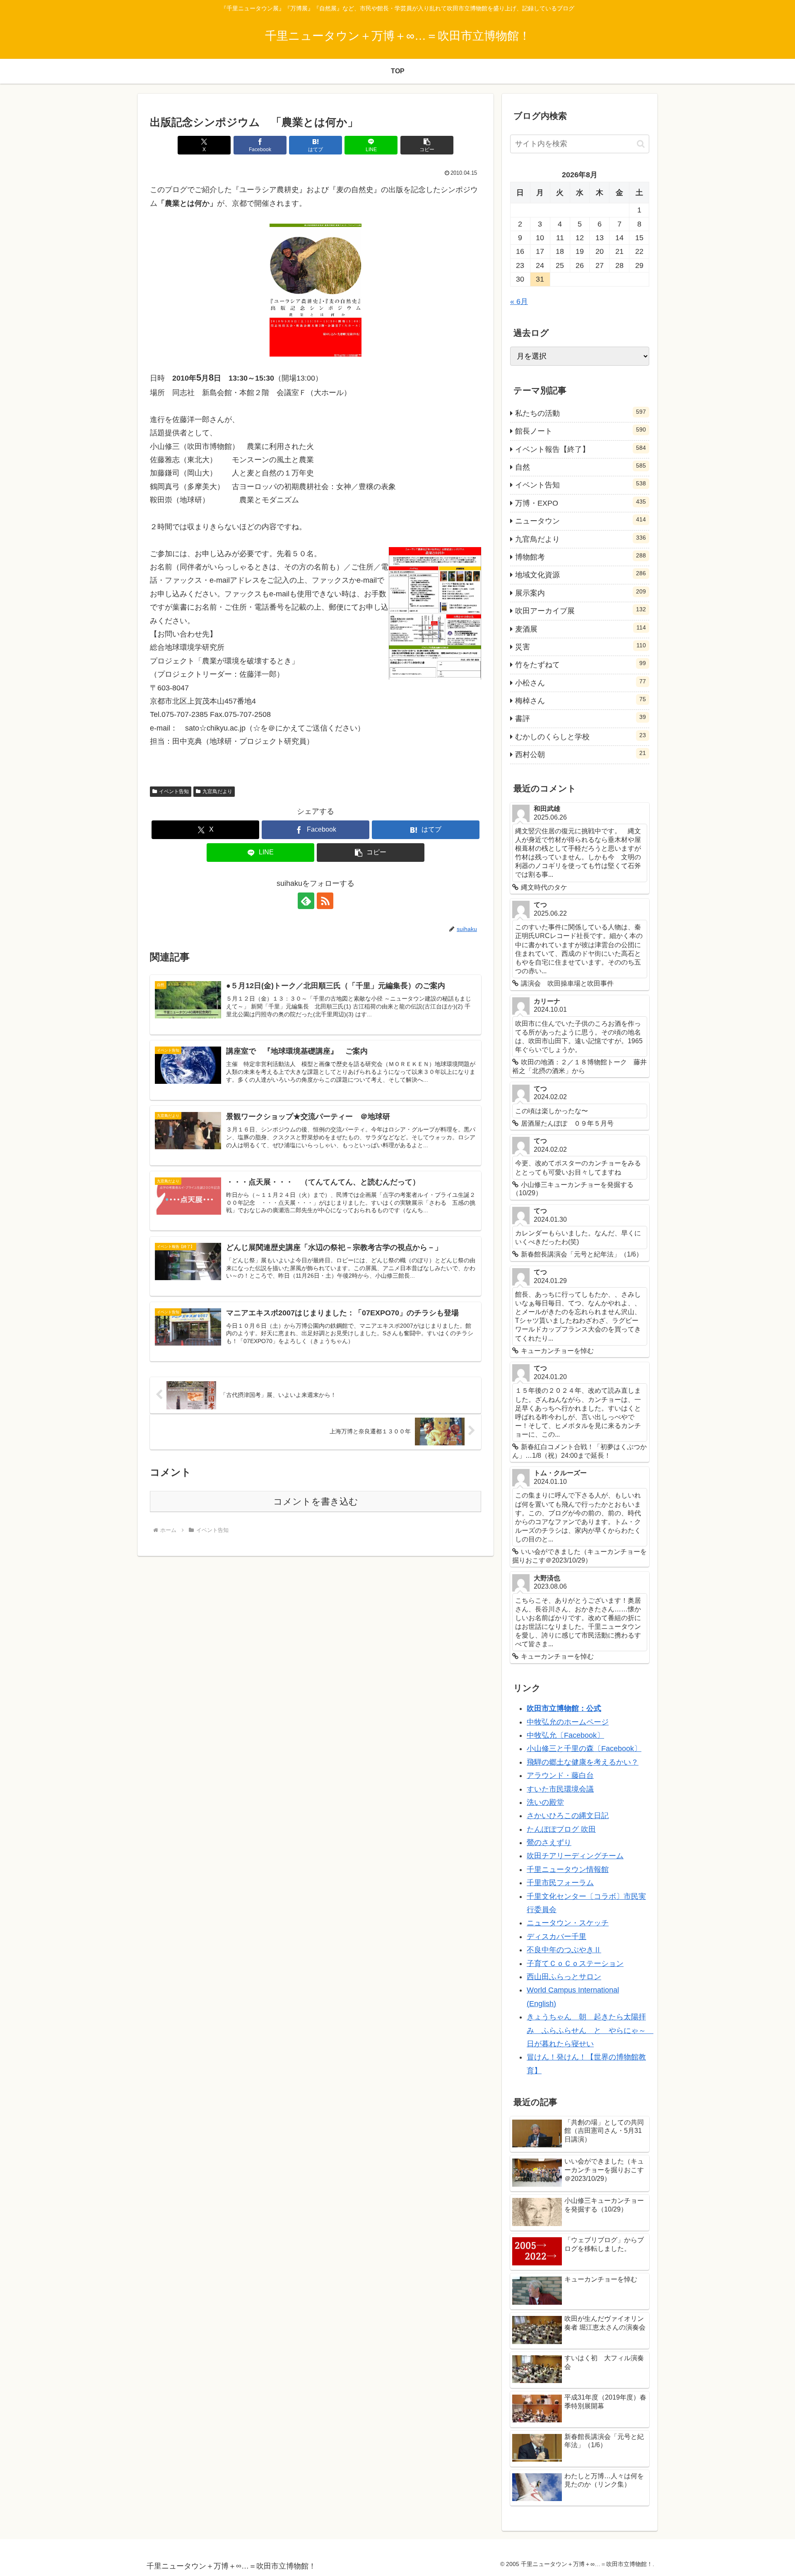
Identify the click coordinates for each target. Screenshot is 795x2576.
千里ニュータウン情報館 (568, 1869)
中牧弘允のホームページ (568, 1722)
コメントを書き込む (316, 1501)
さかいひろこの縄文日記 (568, 1816)
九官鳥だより (217, 791)
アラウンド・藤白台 (560, 1775)
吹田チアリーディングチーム (575, 1856)
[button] (427, 145)
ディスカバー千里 (556, 1937)
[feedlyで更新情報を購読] (306, 901)
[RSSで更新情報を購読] (325, 901)
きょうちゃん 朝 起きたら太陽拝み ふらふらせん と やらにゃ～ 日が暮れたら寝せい (590, 2030)
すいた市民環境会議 (560, 1789)
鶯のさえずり (549, 1843)
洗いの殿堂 (545, 1802)
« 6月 (519, 301)
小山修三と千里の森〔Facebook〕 (584, 1749)
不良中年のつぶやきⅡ (564, 1950)
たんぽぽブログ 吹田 (561, 1829)
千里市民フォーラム (560, 1883)
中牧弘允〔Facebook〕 (565, 1735)
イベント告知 (174, 791)
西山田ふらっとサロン (564, 1977)
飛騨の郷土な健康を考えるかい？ (583, 1762)
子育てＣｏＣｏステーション (575, 1963)
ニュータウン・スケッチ (568, 1923)
